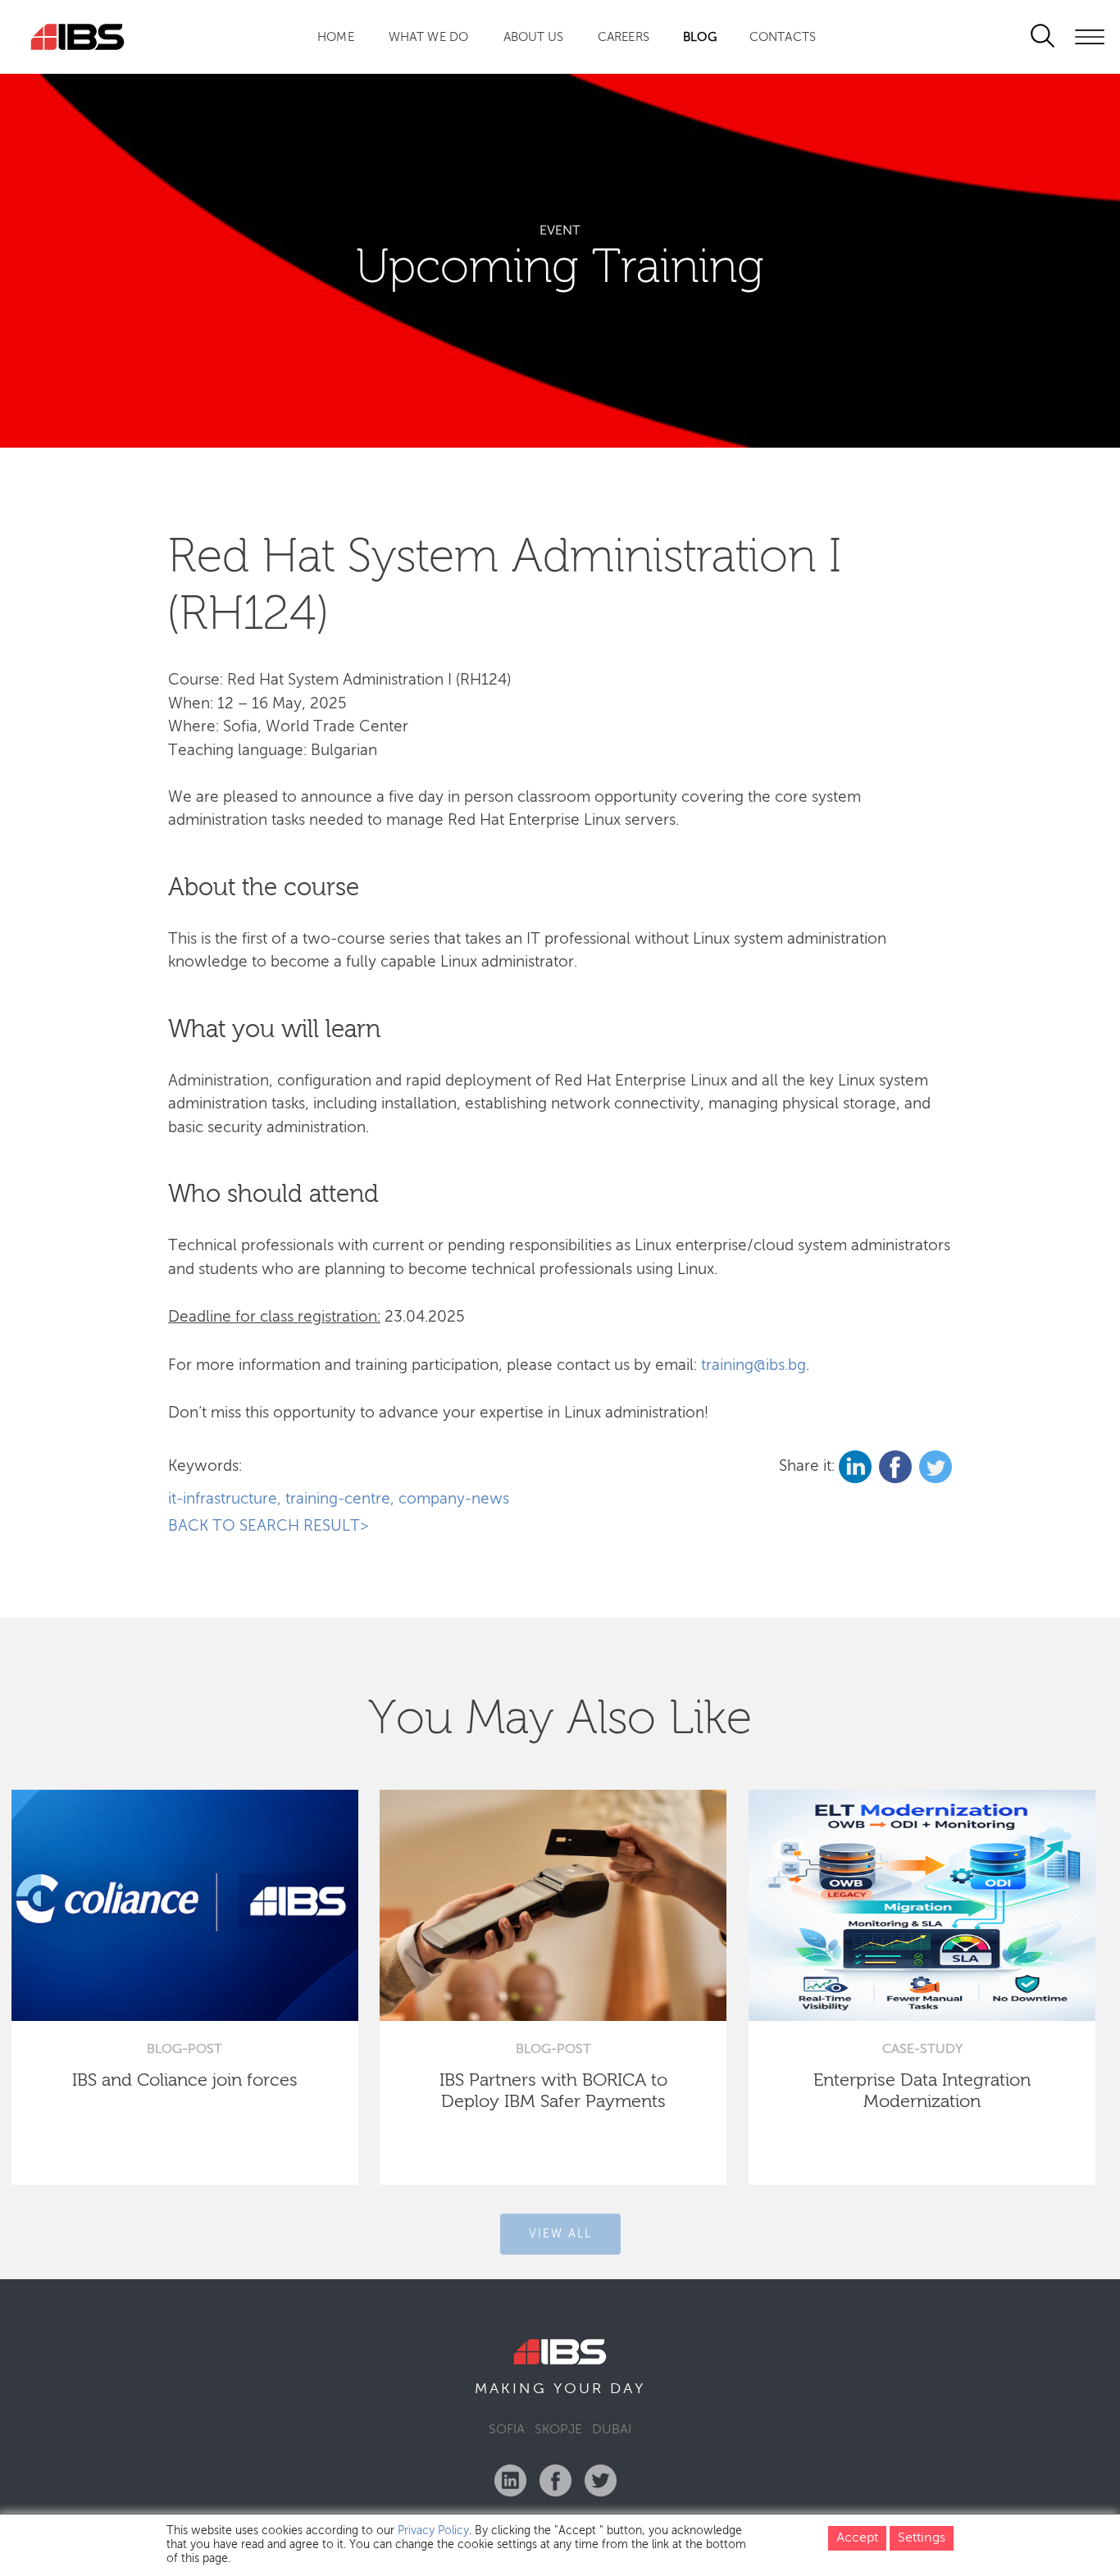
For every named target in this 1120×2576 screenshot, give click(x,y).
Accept (857, 2538)
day (628, 2389)
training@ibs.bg (753, 1365)
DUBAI (612, 2430)
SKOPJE (558, 2430)
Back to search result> (269, 1526)
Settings (922, 2538)
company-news (454, 1499)
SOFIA (507, 2430)
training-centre (338, 1499)
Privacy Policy (433, 2531)
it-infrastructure (223, 1499)
